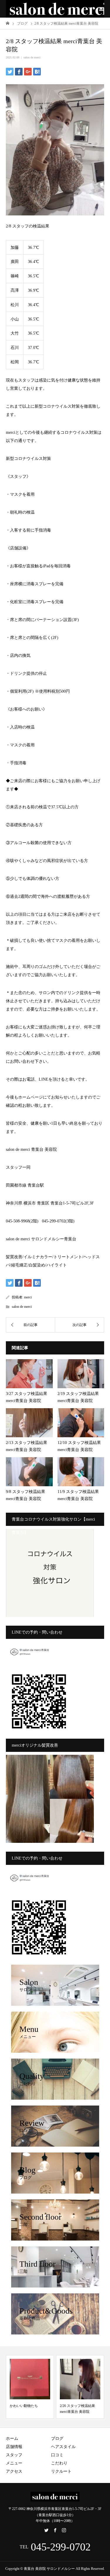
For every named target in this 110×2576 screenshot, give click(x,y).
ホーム (12, 2438)
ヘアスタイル (63, 2447)
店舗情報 (14, 2447)
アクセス (14, 2471)
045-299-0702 (61, 2547)
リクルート (61, 2471)
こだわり (59, 2463)
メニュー (14, 2463)
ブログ (57, 2438)
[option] (30, 2387)
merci (28, 1297)
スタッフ (14, 2455)
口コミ (57, 2455)
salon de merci (32, 57)
